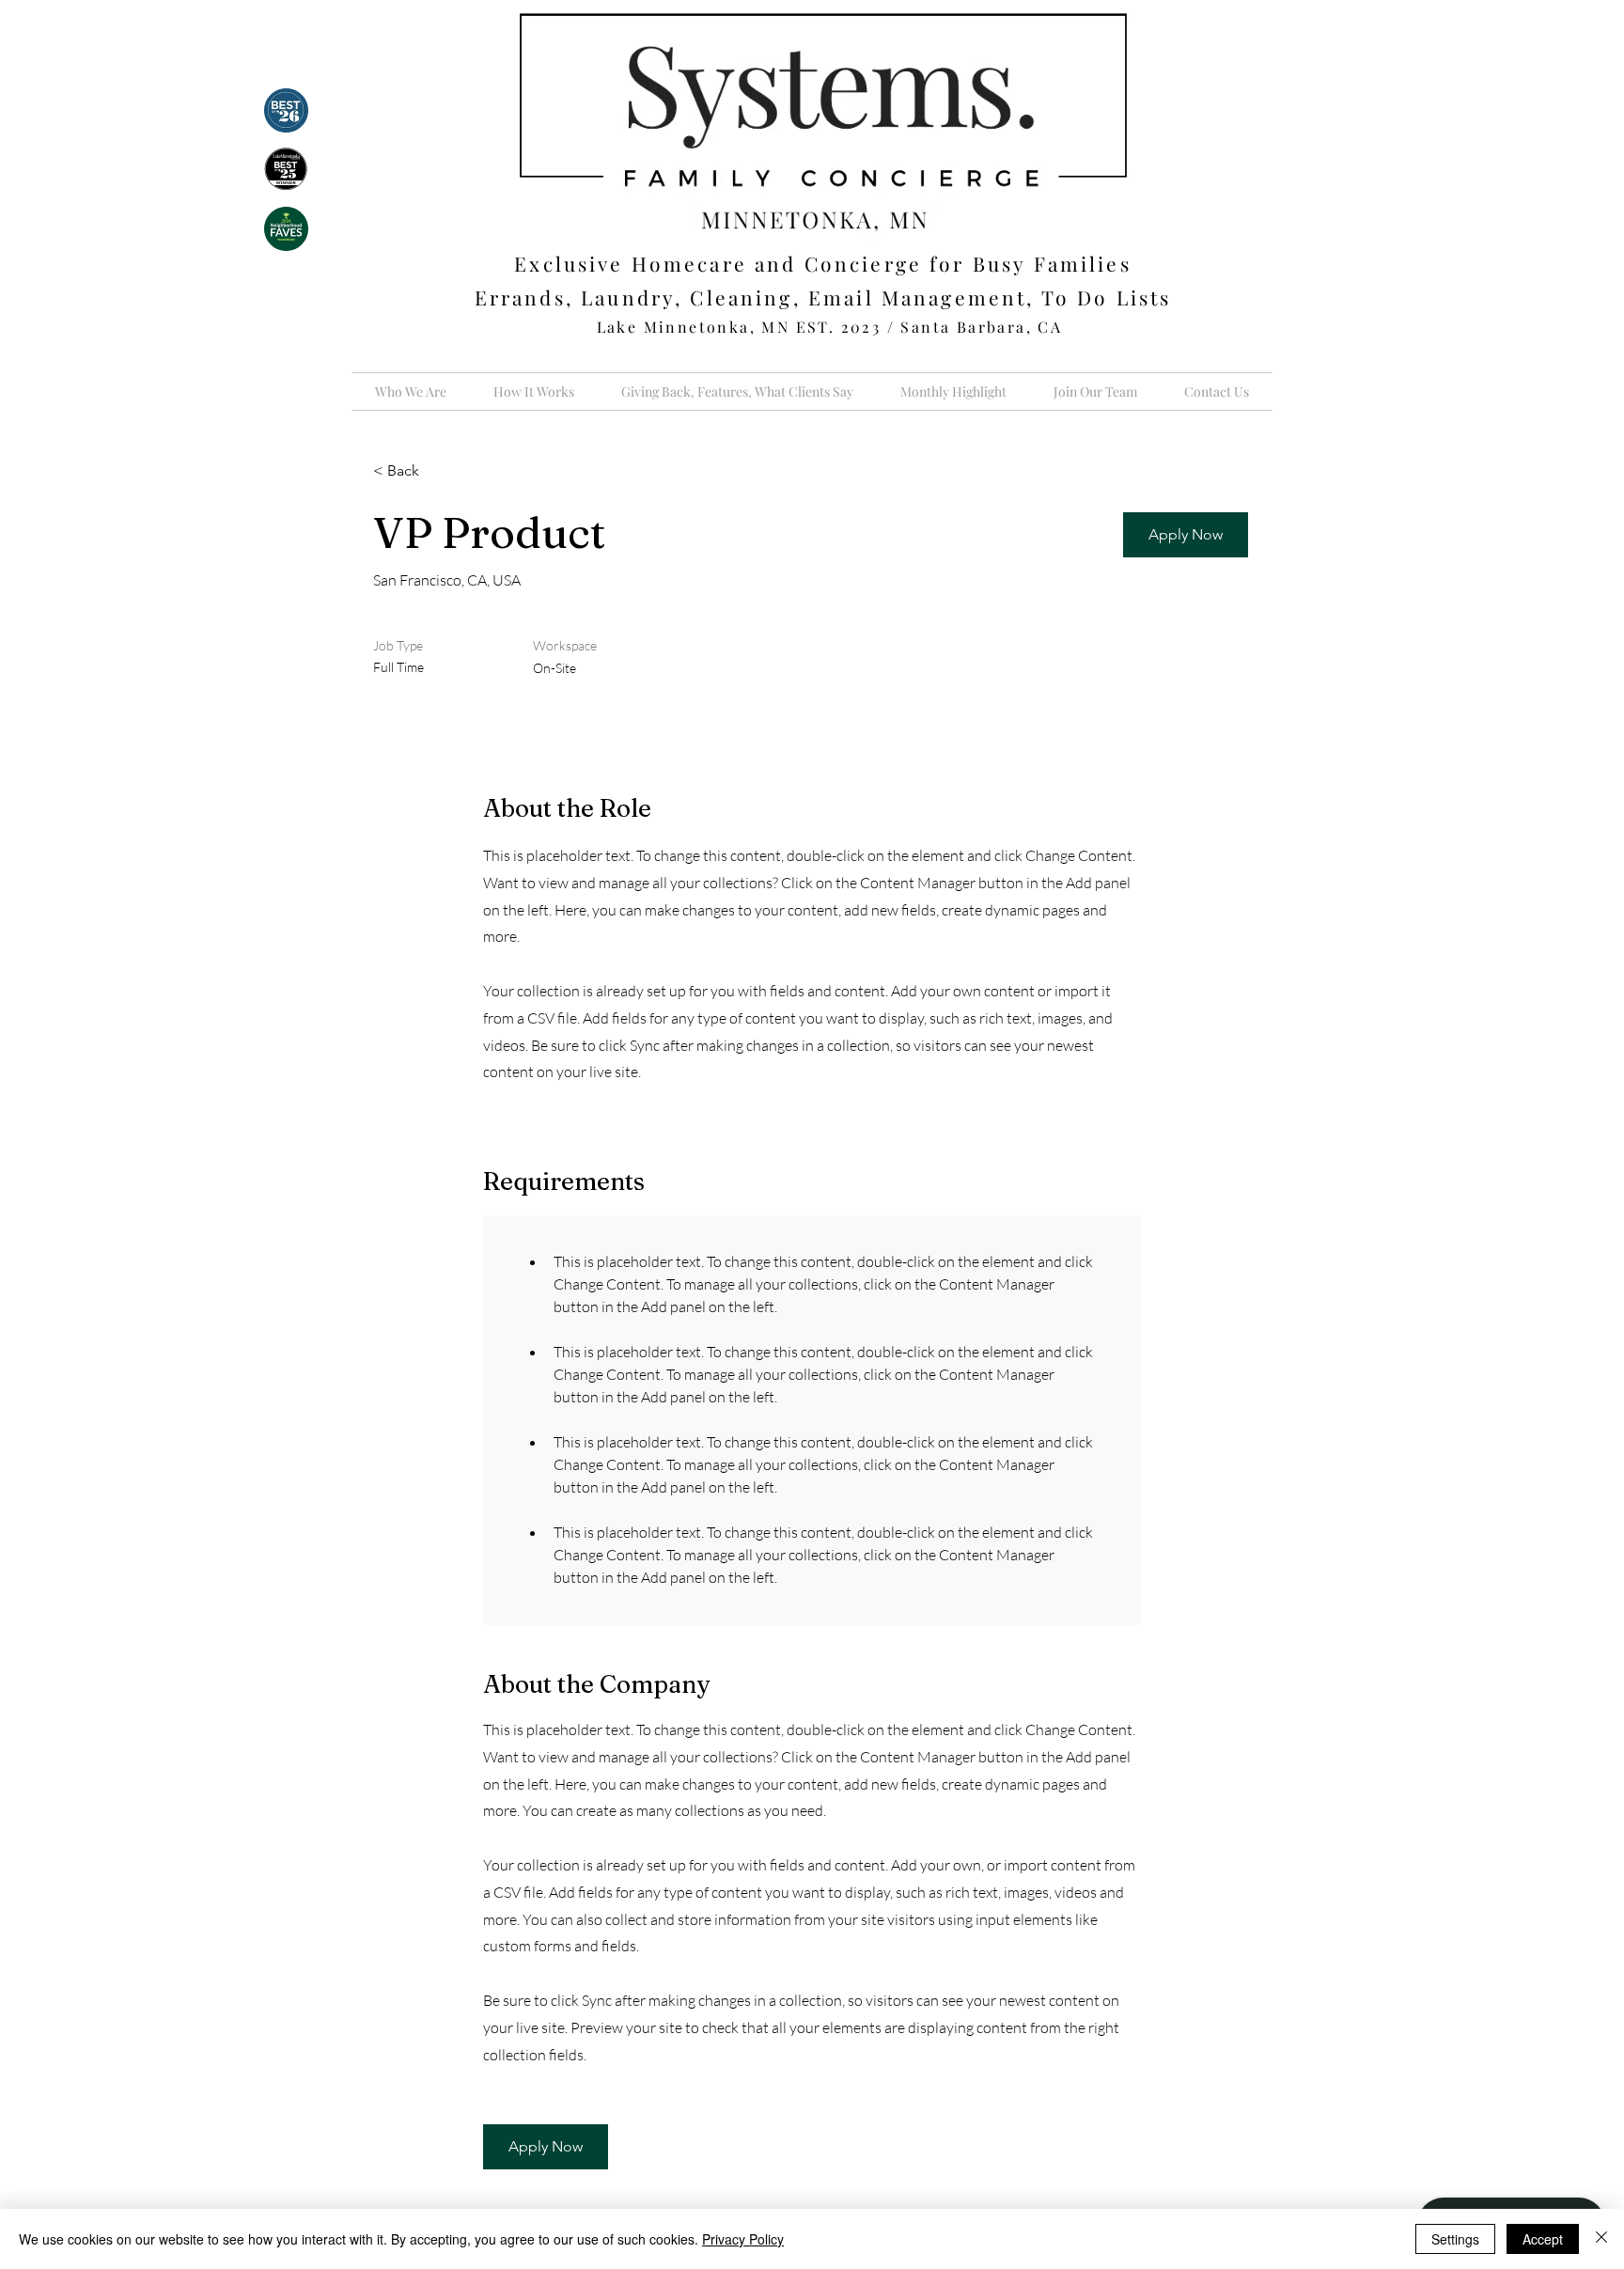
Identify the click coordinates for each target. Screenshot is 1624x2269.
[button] (1186, 535)
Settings (1455, 2239)
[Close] (1601, 2239)
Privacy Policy (743, 2239)
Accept (1543, 2239)
